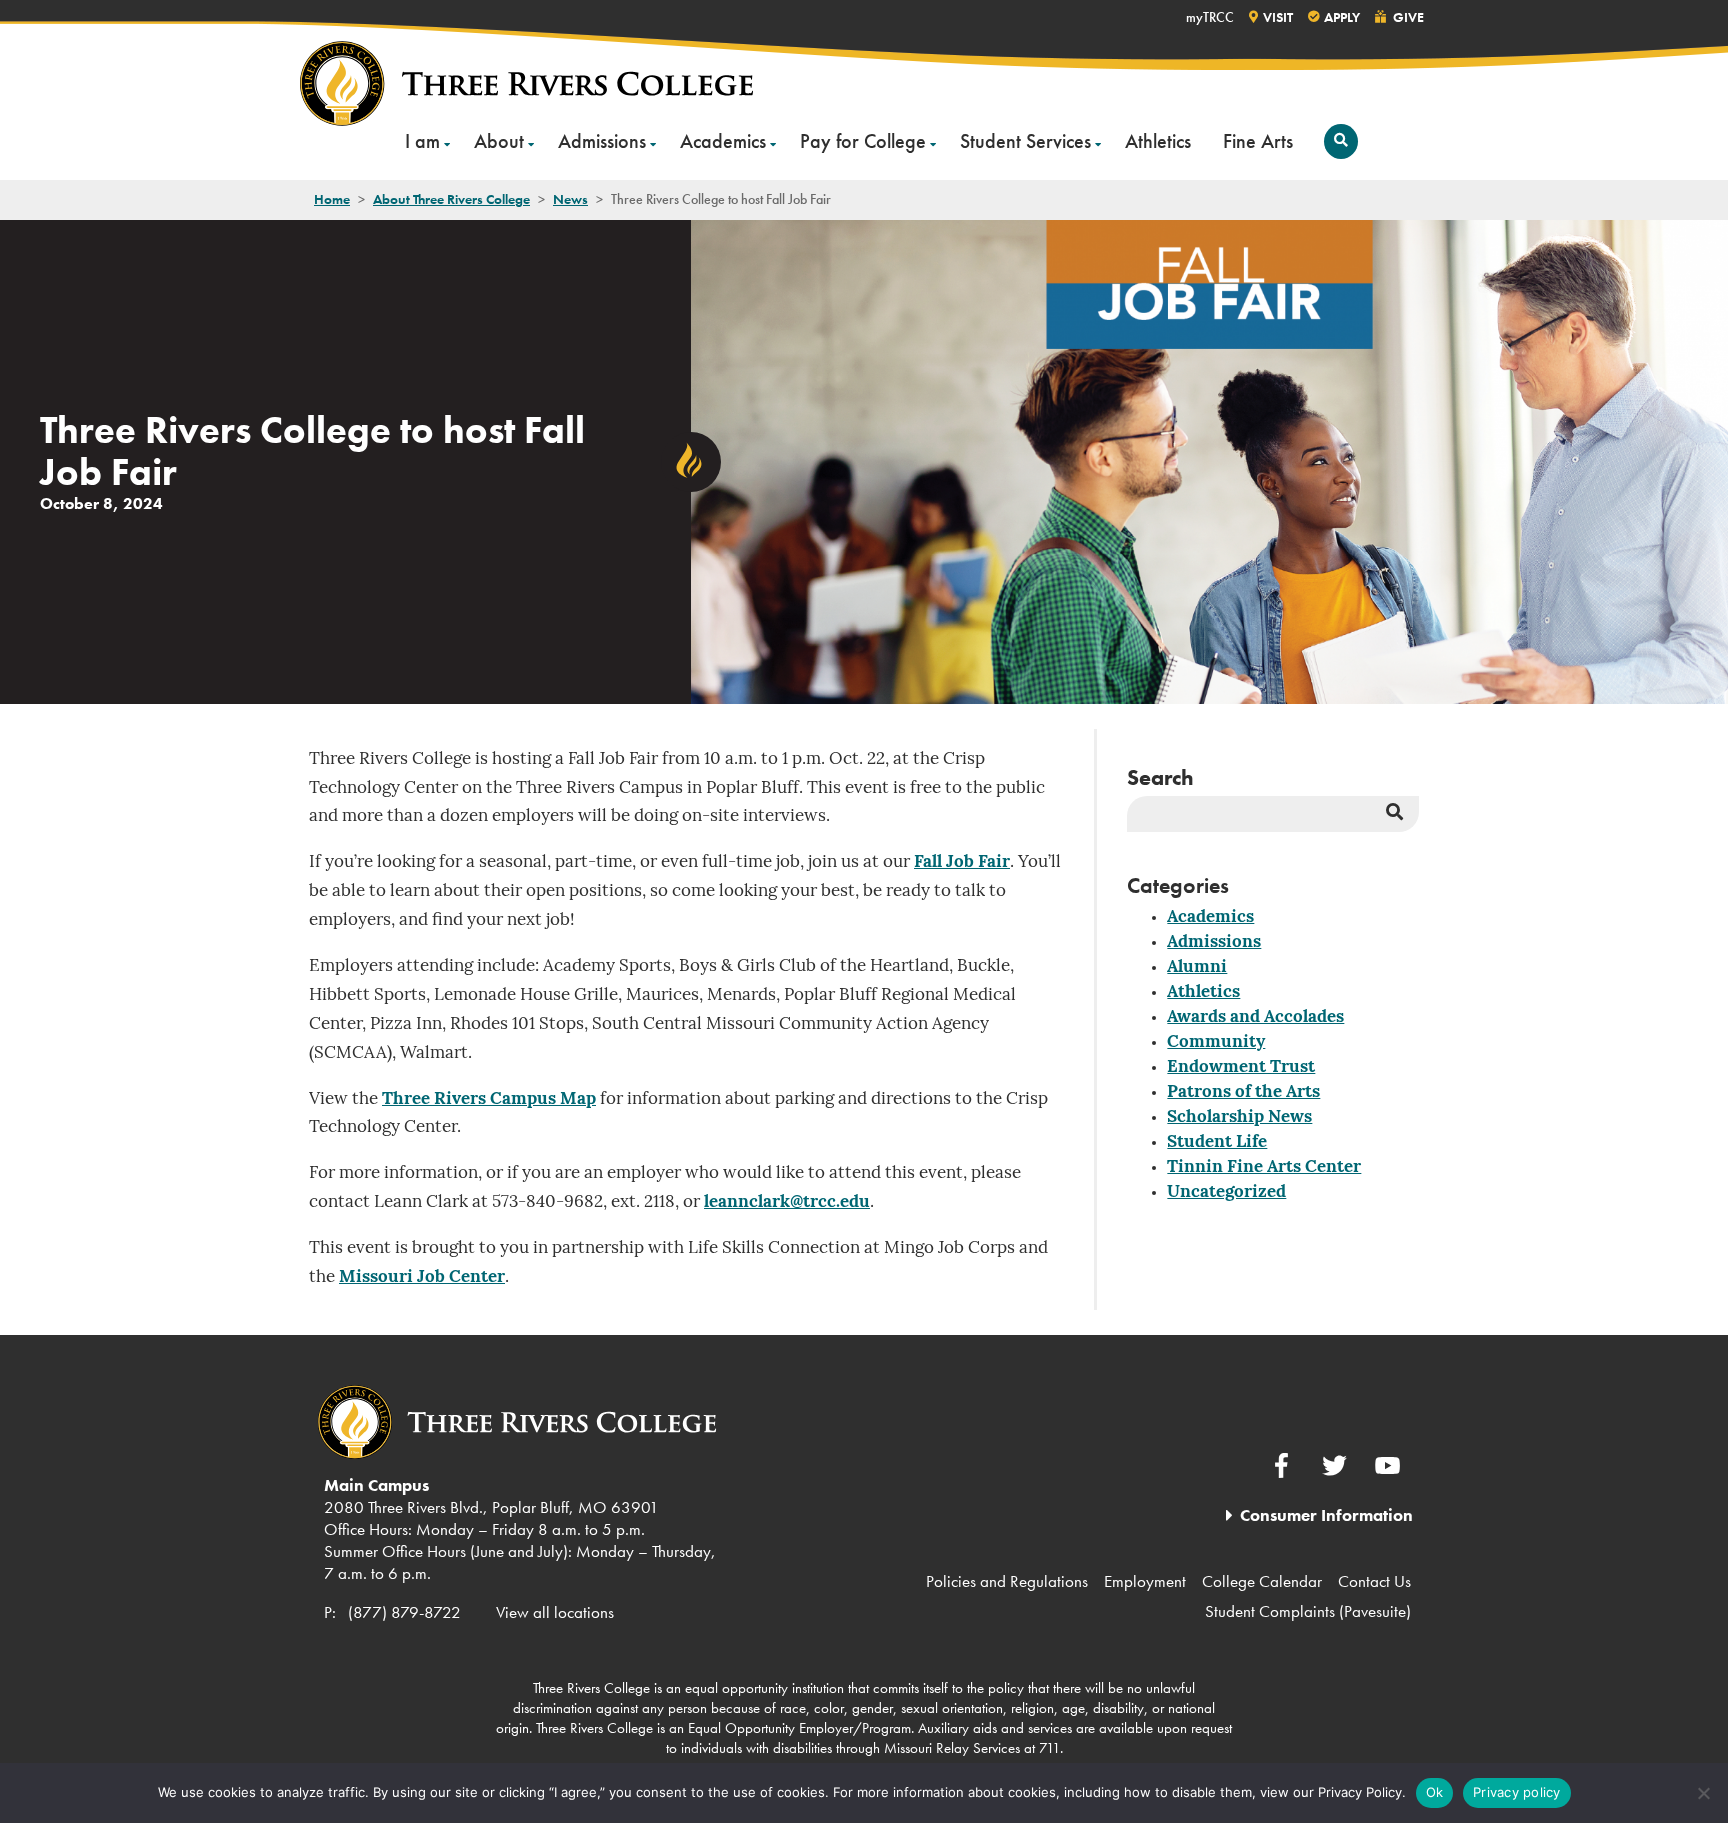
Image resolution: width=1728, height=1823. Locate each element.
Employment (1145, 1581)
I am (422, 141)
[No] (1703, 1793)
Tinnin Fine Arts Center (1264, 1167)
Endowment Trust (1241, 1067)
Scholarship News (1239, 1117)
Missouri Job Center (422, 1277)
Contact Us (1374, 1581)
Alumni (1197, 967)
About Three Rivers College (451, 199)
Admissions (602, 141)
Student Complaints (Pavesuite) (1308, 1611)
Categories (1178, 885)
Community (1216, 1042)
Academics (723, 141)
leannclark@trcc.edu (787, 1202)
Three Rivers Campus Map (489, 1099)
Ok (1435, 1792)
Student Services (1025, 141)
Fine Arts (1258, 141)
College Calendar (1262, 1581)
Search (1160, 777)
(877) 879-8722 (404, 1612)
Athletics (1158, 141)
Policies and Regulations (1007, 1581)
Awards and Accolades (1255, 1017)
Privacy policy (1517, 1792)
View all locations (555, 1612)
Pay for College (863, 141)
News (570, 199)
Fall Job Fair (962, 862)
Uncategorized (1226, 1192)
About (499, 141)
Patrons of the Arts (1243, 1092)
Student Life (1217, 1142)
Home (332, 199)
